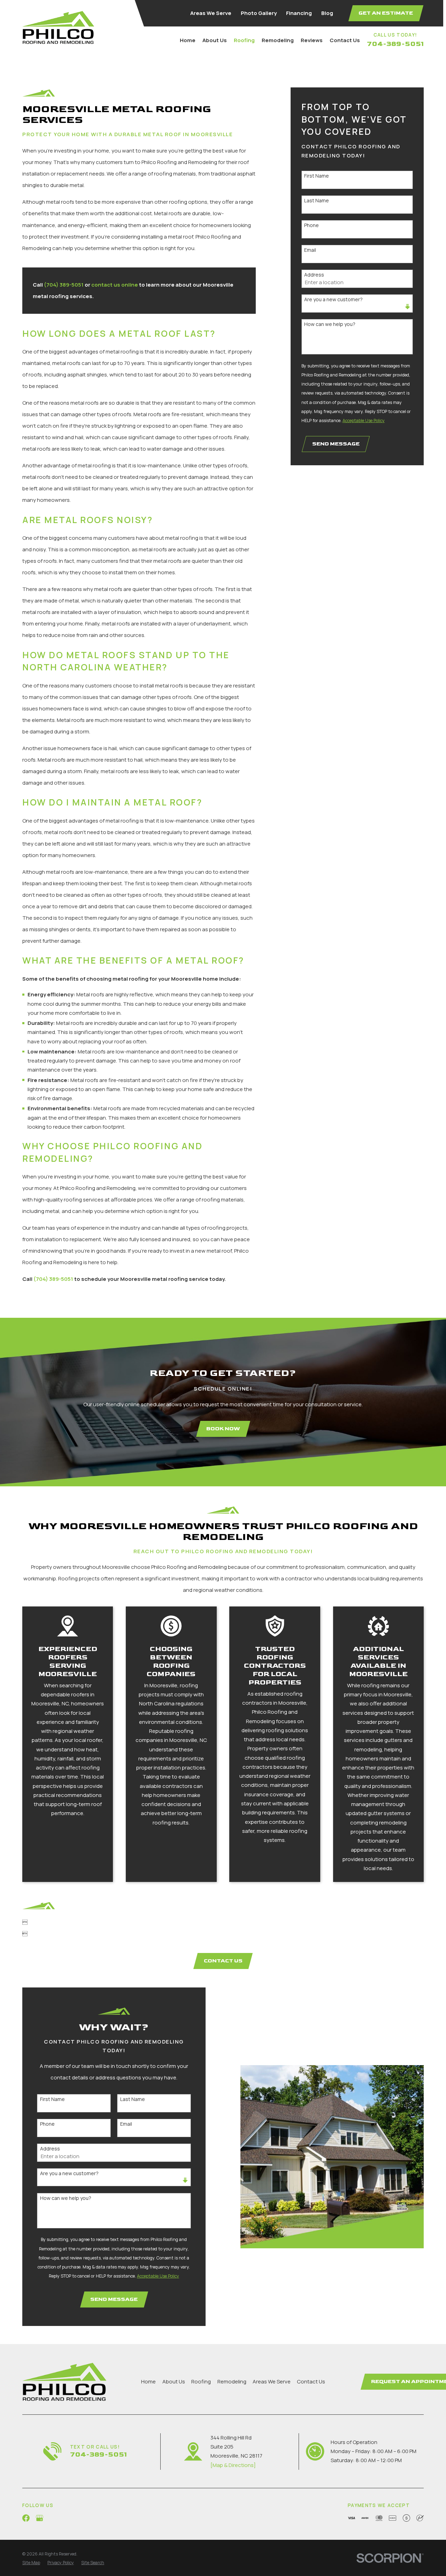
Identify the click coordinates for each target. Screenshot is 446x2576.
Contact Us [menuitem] (345, 40)
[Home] (58, 27)
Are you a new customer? (333, 300)
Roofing (201, 2382)
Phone (312, 225)
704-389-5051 (395, 44)
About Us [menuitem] (215, 40)
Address (314, 275)
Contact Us (311, 2382)
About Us (174, 2382)
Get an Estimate (386, 13)
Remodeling (232, 2382)
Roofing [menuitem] (244, 40)
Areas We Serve (211, 13)
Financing (299, 13)
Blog (327, 13)
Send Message (336, 444)
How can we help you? (330, 324)
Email (310, 250)
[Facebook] (26, 2518)
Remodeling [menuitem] (278, 40)
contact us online (115, 285)
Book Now (223, 1429)
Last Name (317, 201)
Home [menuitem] (188, 40)
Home (148, 2382)
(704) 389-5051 (64, 285)
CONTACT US (223, 1961)
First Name (317, 176)
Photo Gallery (259, 13)
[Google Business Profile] (40, 2518)
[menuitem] (31, 2563)
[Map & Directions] (233, 2465)
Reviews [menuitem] (312, 40)
